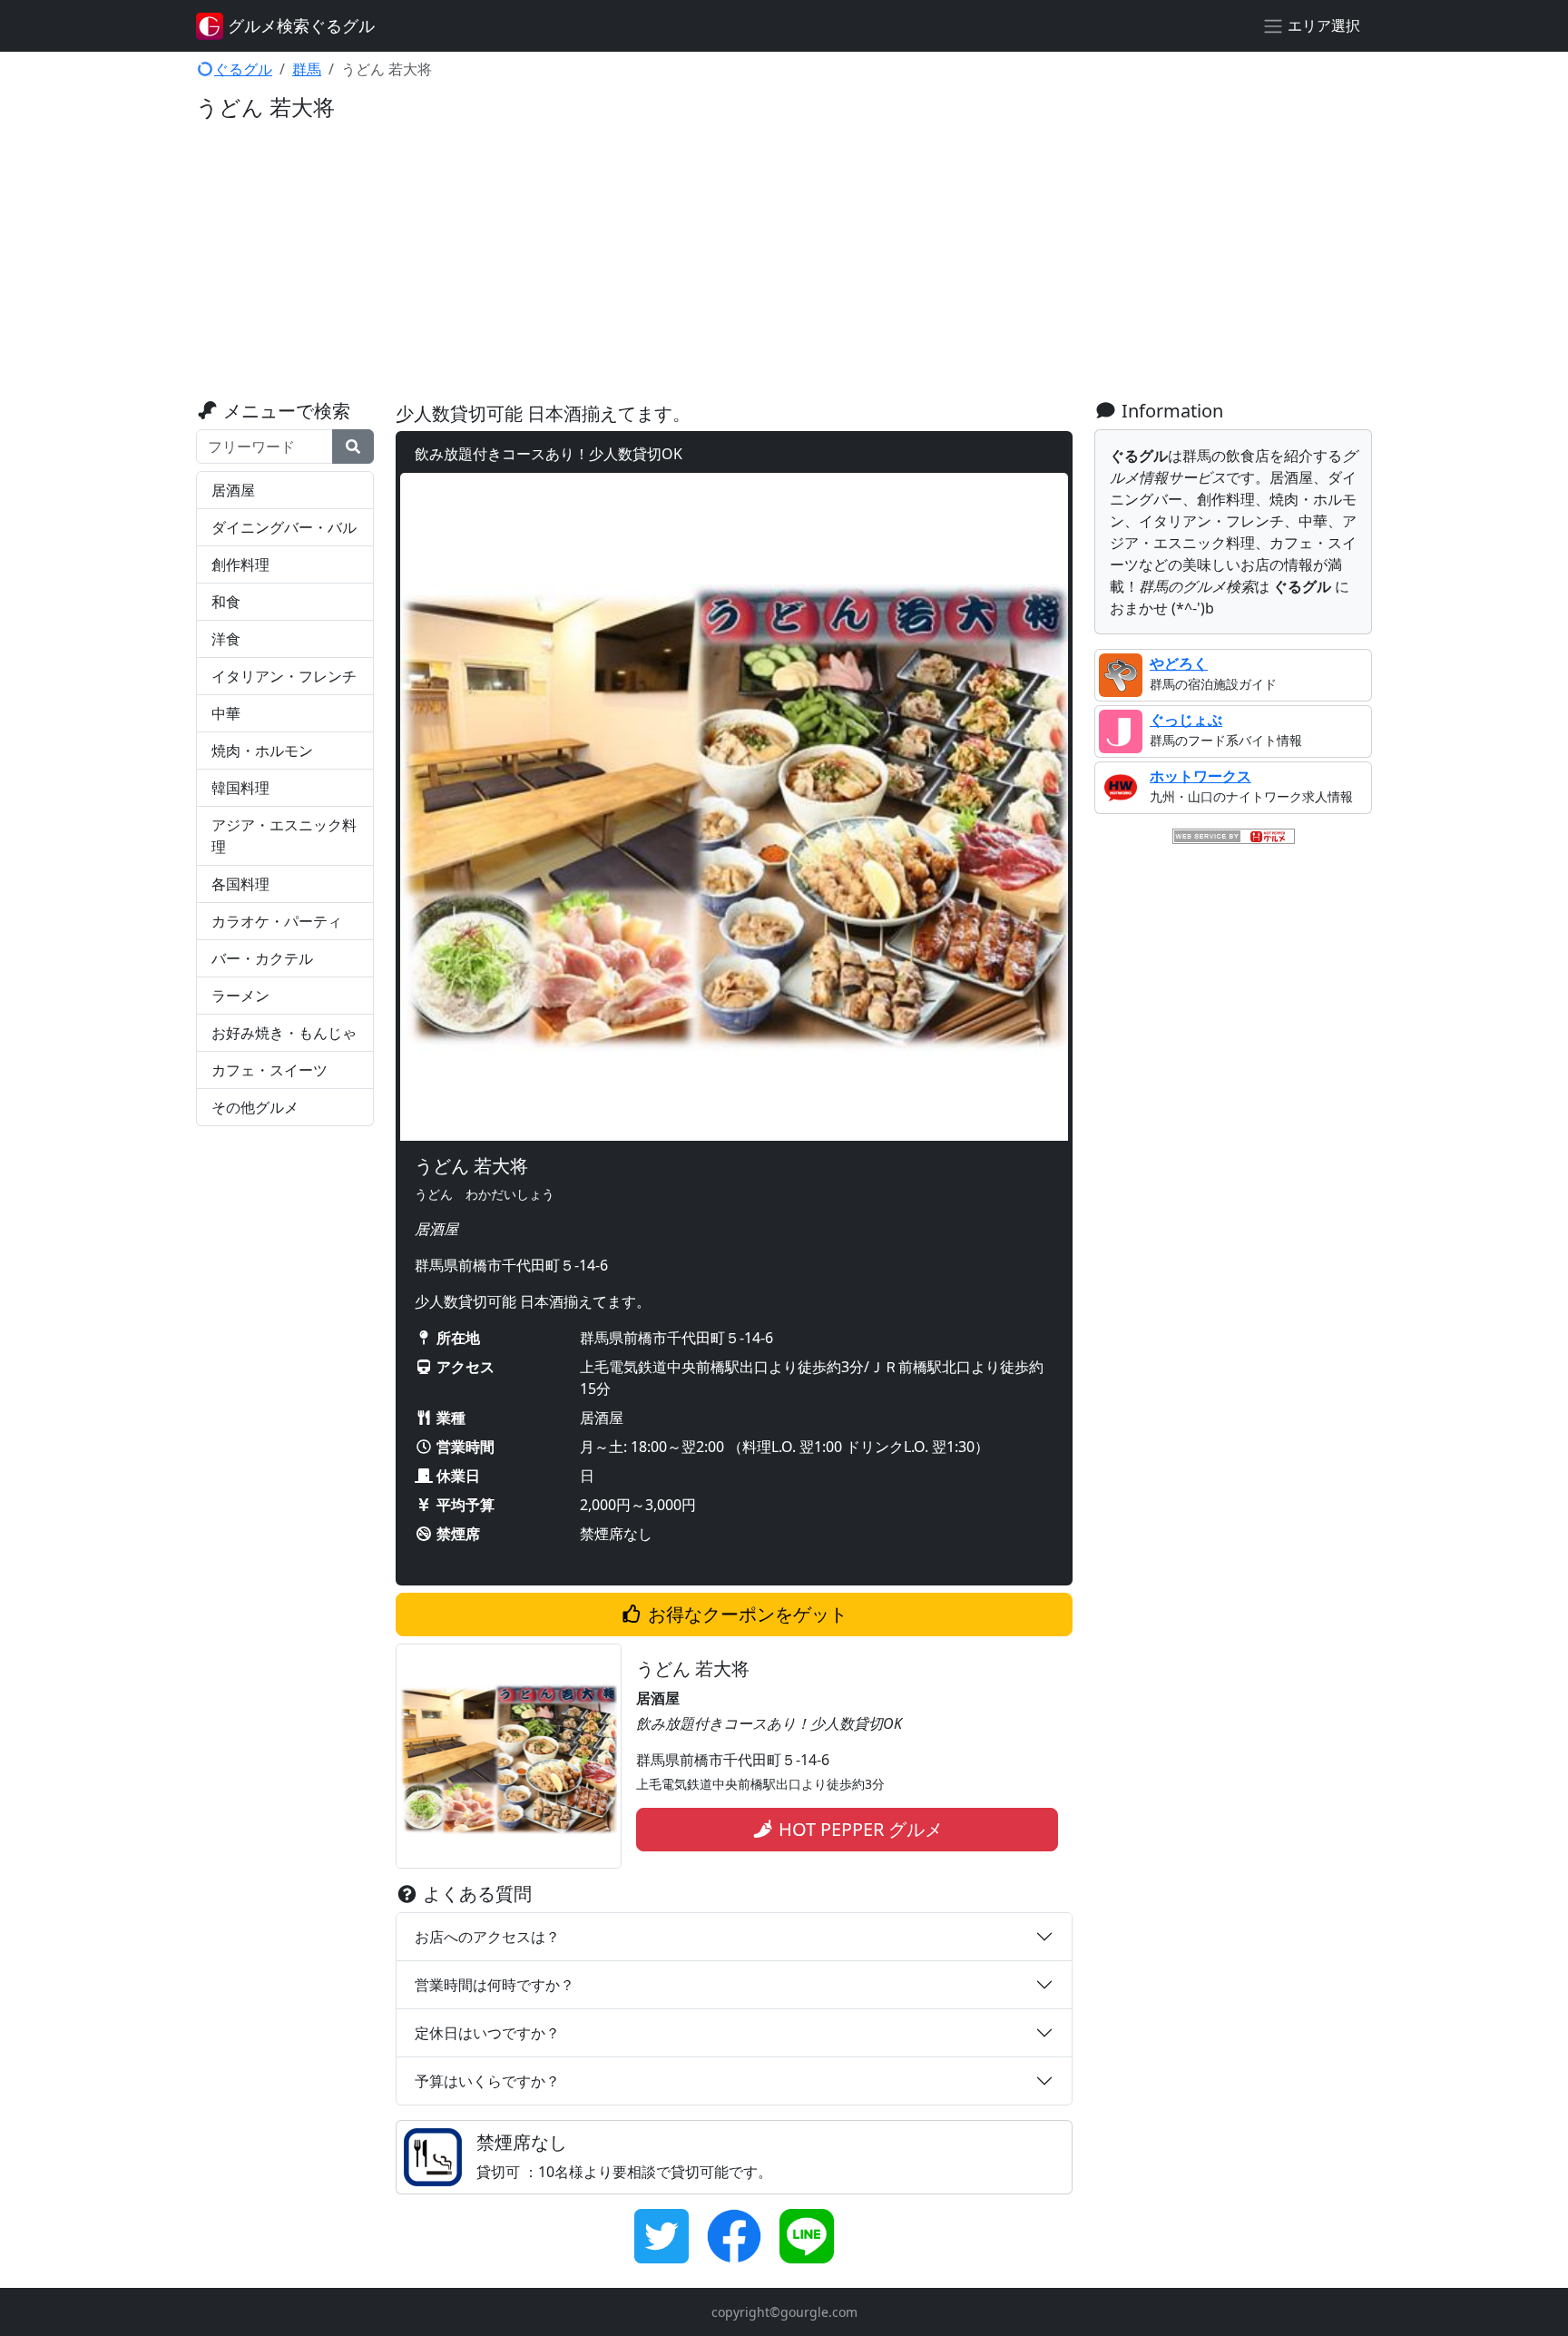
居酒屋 (233, 490)
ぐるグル (243, 69)
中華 (226, 713)
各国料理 (240, 884)
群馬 (307, 69)
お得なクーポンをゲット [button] (745, 1614)
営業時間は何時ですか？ (495, 1985)
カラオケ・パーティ (277, 921)
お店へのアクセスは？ (487, 1937)
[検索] (353, 447)
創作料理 (240, 564)
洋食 (226, 639)
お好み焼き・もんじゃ (284, 1033)
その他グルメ (255, 1107)
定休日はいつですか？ (487, 2033)
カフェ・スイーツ (269, 1070)
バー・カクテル (262, 958)
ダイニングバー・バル (284, 527)
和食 (226, 602)
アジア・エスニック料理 (284, 836)
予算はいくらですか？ (487, 2081)
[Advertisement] (784, 264)
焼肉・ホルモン (262, 751)
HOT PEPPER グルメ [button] (858, 1829)
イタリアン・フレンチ (284, 676)
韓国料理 (240, 788)
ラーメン (240, 996)
